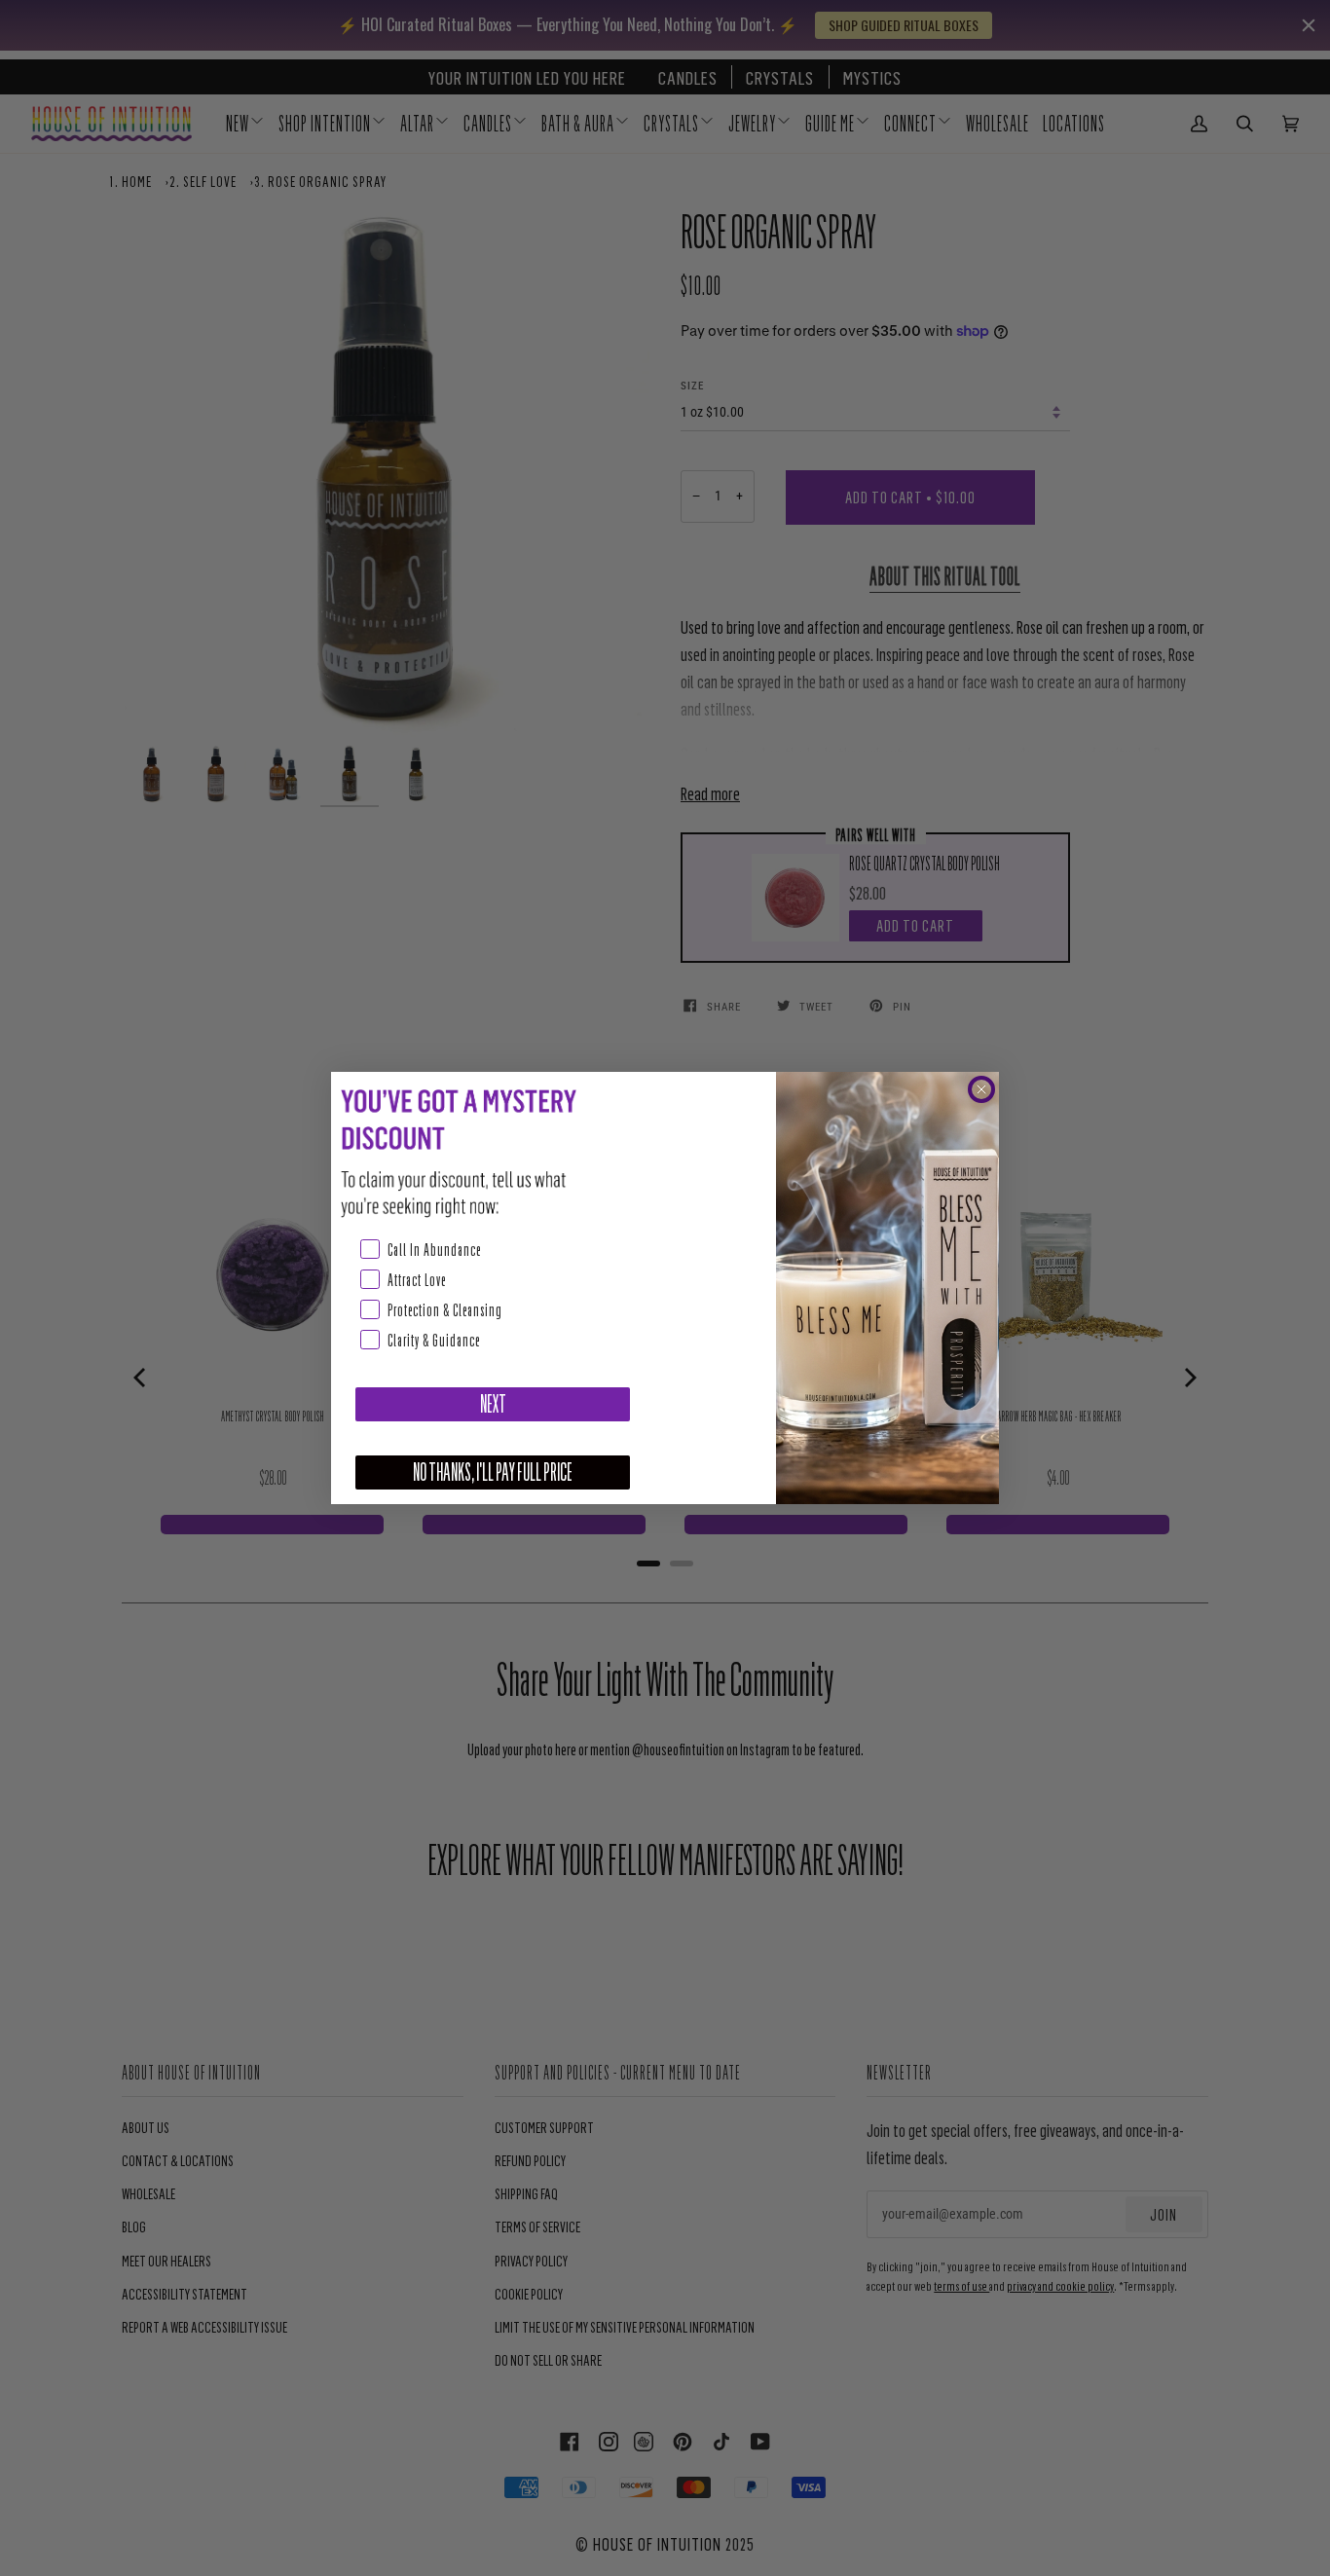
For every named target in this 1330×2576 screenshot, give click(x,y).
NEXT (493, 1404)
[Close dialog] (981, 1089)
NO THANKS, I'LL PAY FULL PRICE (493, 1472)
